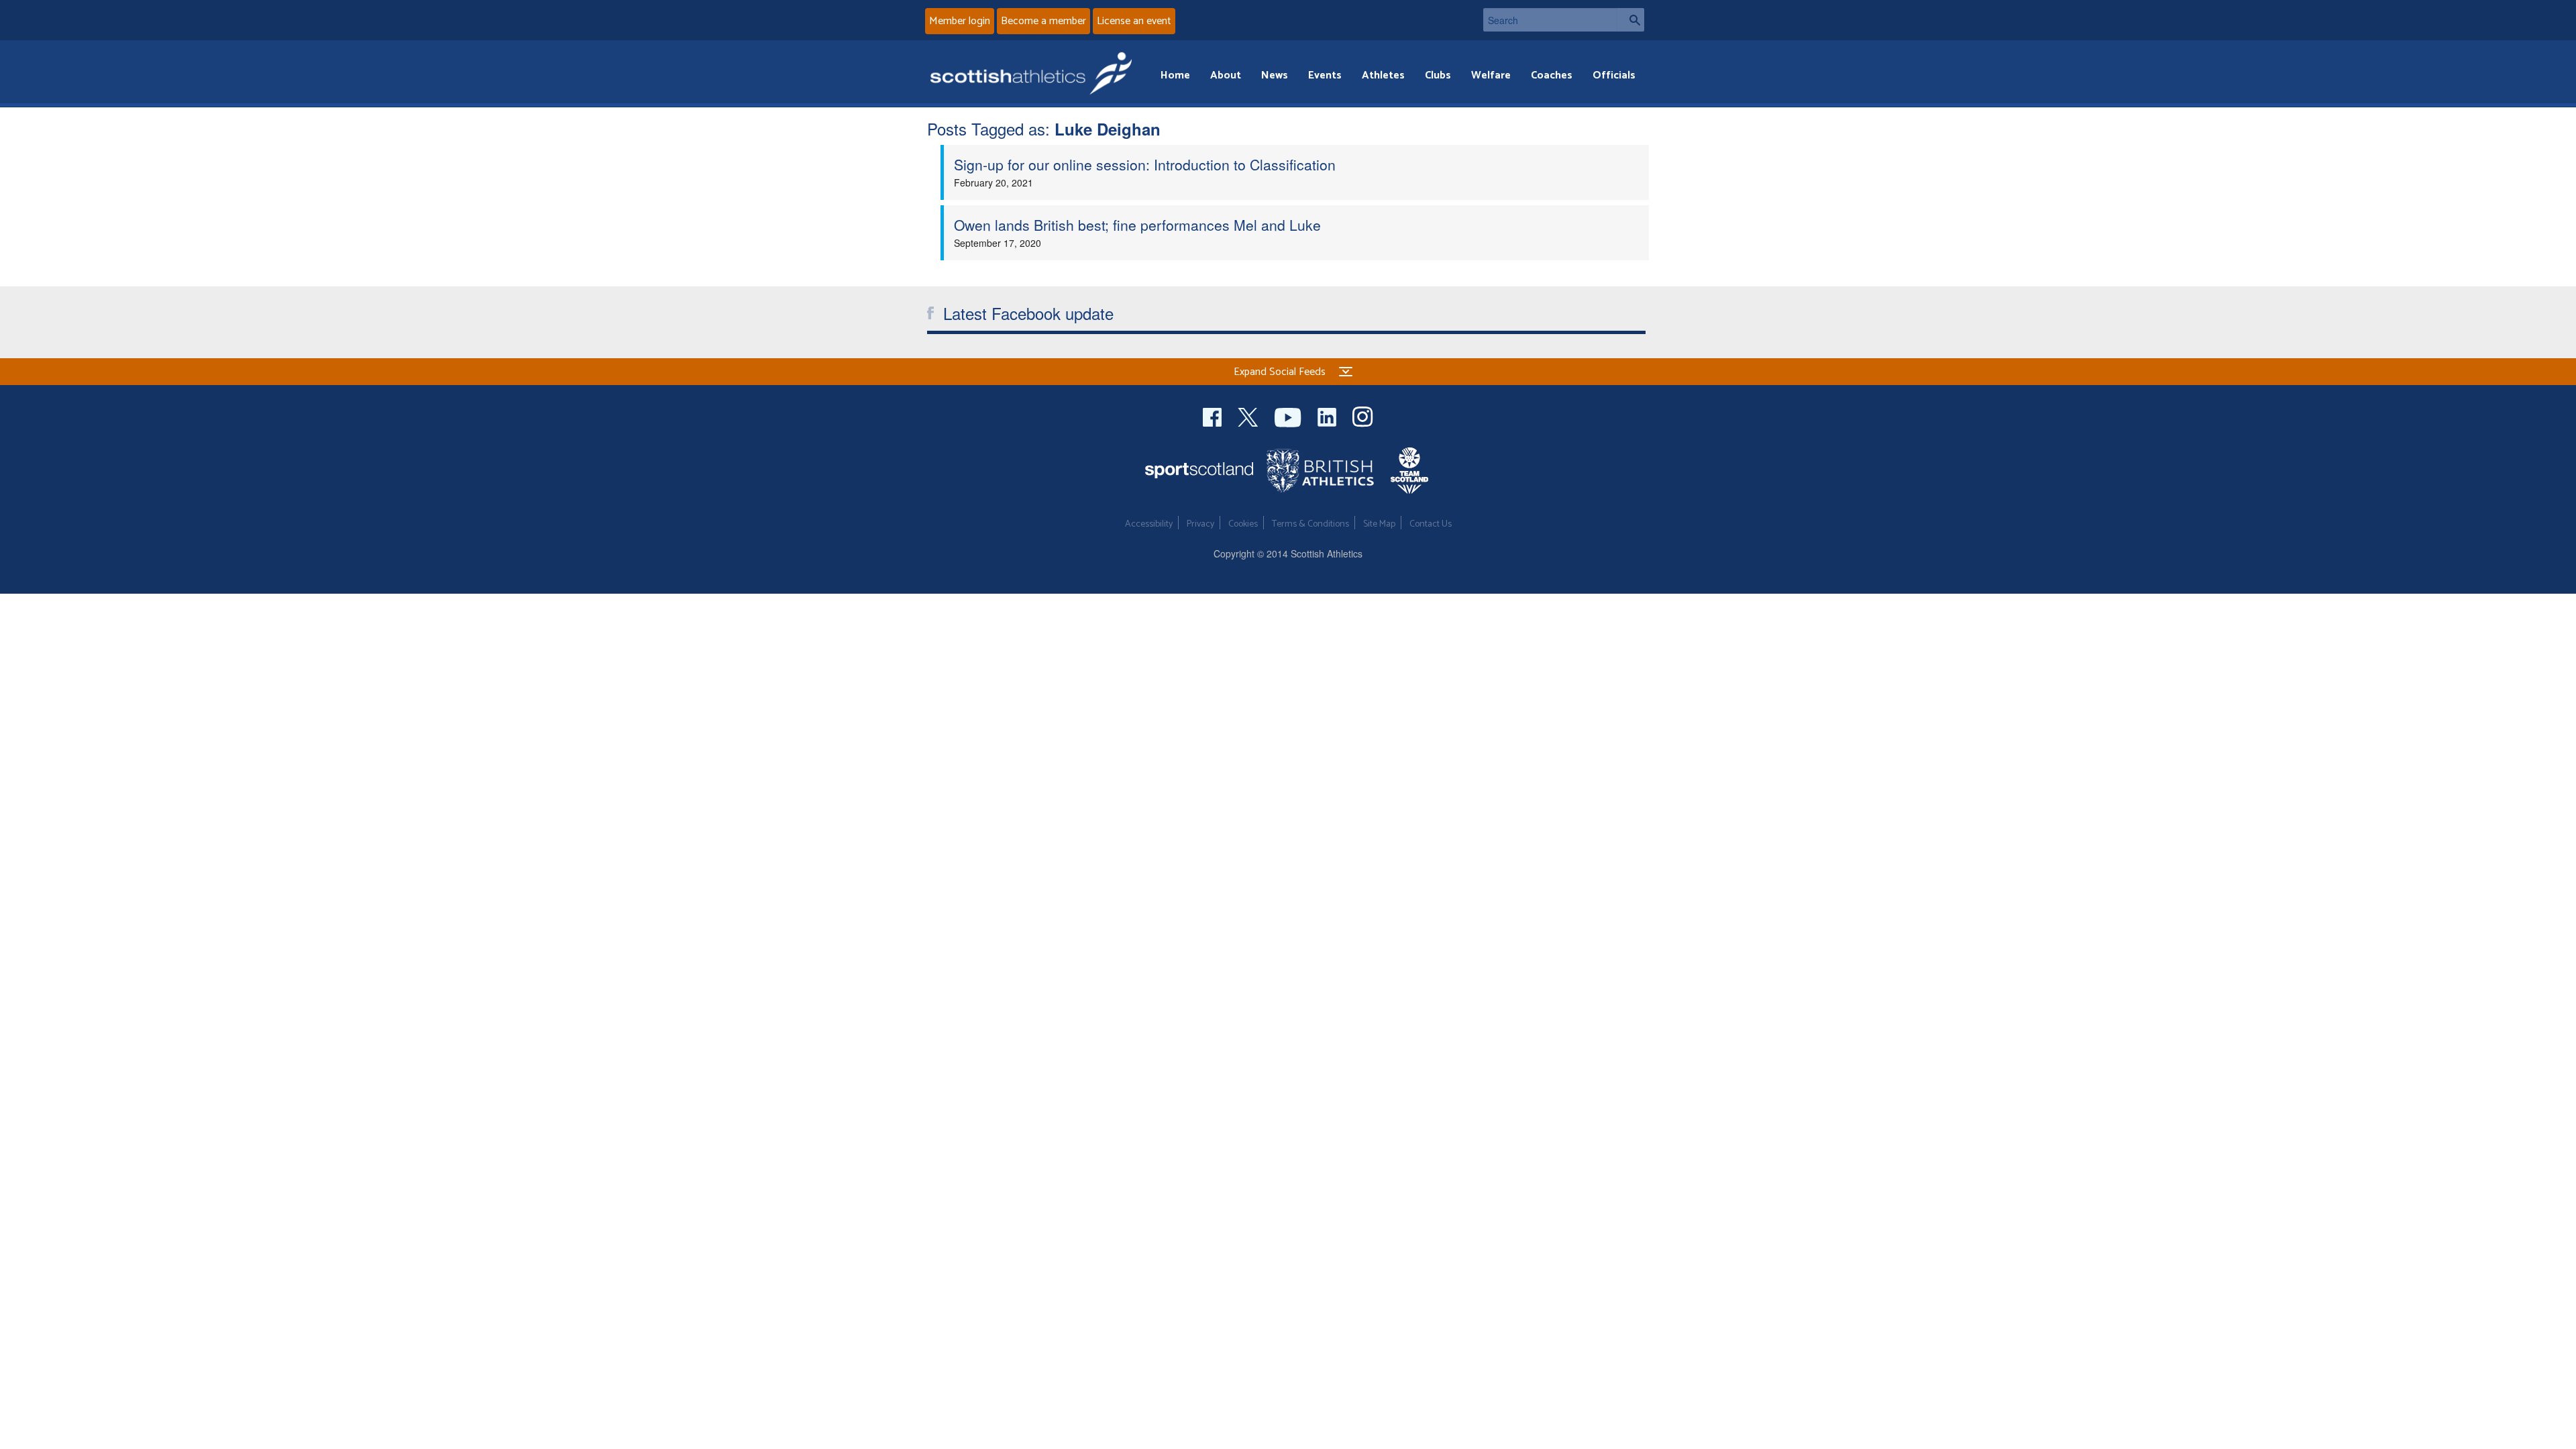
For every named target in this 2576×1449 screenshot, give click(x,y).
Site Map (1379, 524)
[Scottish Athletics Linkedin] (1328, 416)
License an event (1134, 21)
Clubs (1438, 75)
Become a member (1043, 21)
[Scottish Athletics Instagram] (1363, 416)
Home (1175, 75)
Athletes (1383, 75)
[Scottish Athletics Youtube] (1289, 416)
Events (1325, 75)
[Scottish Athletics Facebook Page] (1214, 416)
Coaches (1552, 75)
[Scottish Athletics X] (1249, 416)
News (1275, 75)
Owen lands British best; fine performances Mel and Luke (1137, 225)
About (1226, 75)
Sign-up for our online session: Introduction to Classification (1145, 164)
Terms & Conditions (1310, 524)
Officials (1614, 75)
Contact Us (1431, 524)
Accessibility (1149, 524)
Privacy (1200, 524)
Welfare (1491, 75)
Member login (960, 21)
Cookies (1243, 524)
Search (1631, 20)
